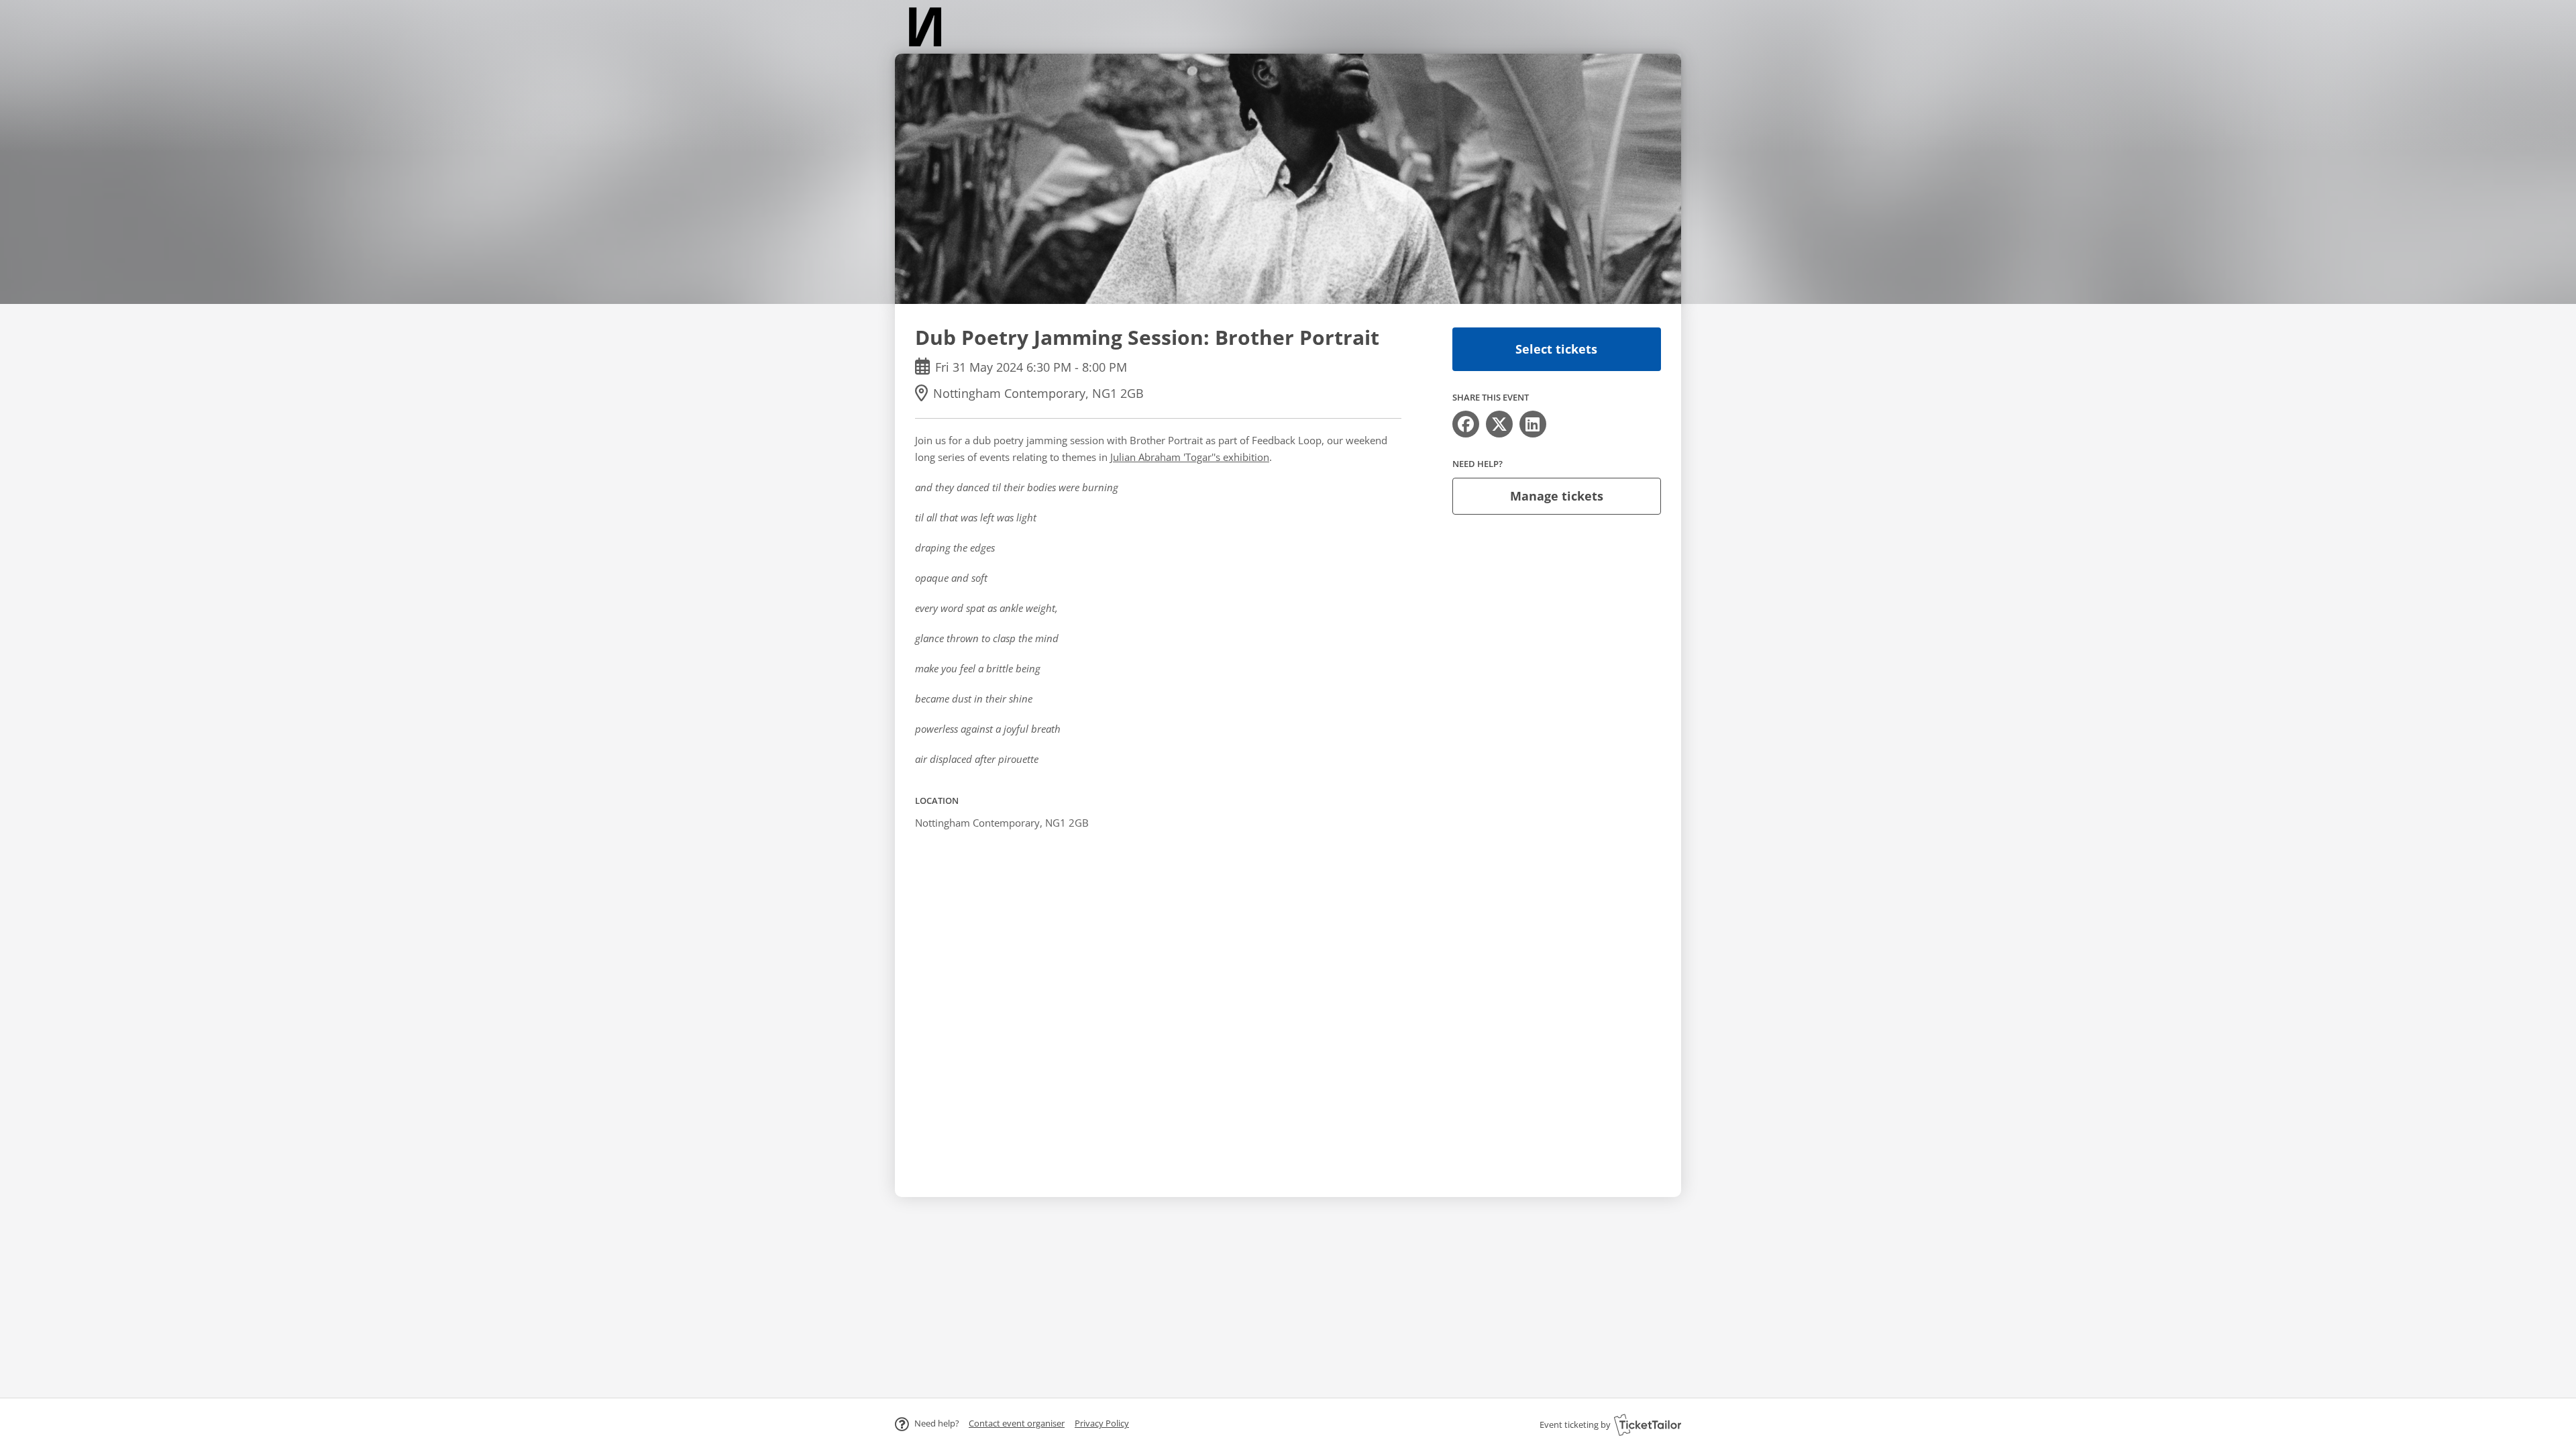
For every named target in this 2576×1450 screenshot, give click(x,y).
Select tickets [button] (1556, 349)
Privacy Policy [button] (1102, 1423)
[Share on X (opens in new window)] (1499, 424)
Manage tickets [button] (1557, 496)
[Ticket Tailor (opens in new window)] (1648, 1425)
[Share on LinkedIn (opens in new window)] (1533, 424)
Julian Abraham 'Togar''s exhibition (1190, 457)
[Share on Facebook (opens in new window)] (1466, 424)
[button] (1017, 1423)
